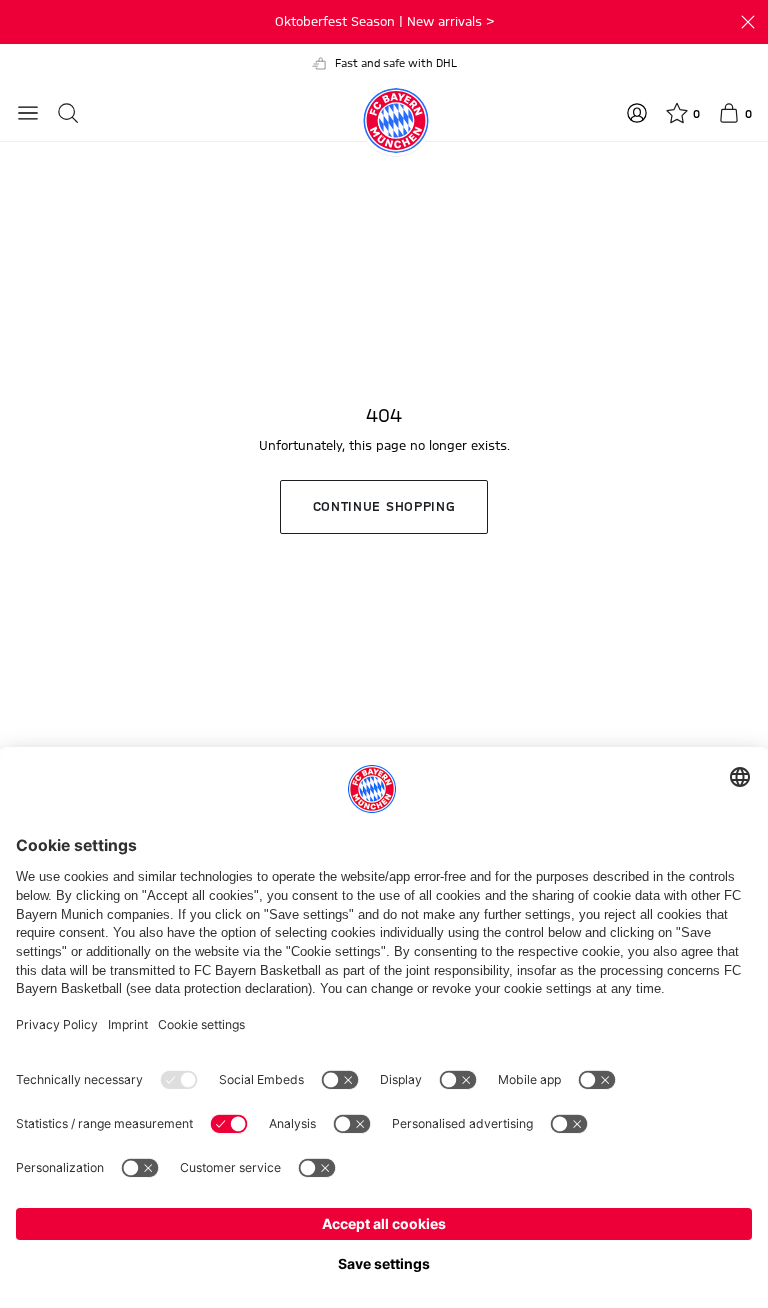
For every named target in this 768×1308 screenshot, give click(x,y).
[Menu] (28, 113)
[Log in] (637, 113)
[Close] (748, 22)
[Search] (68, 113)
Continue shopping (384, 507)
